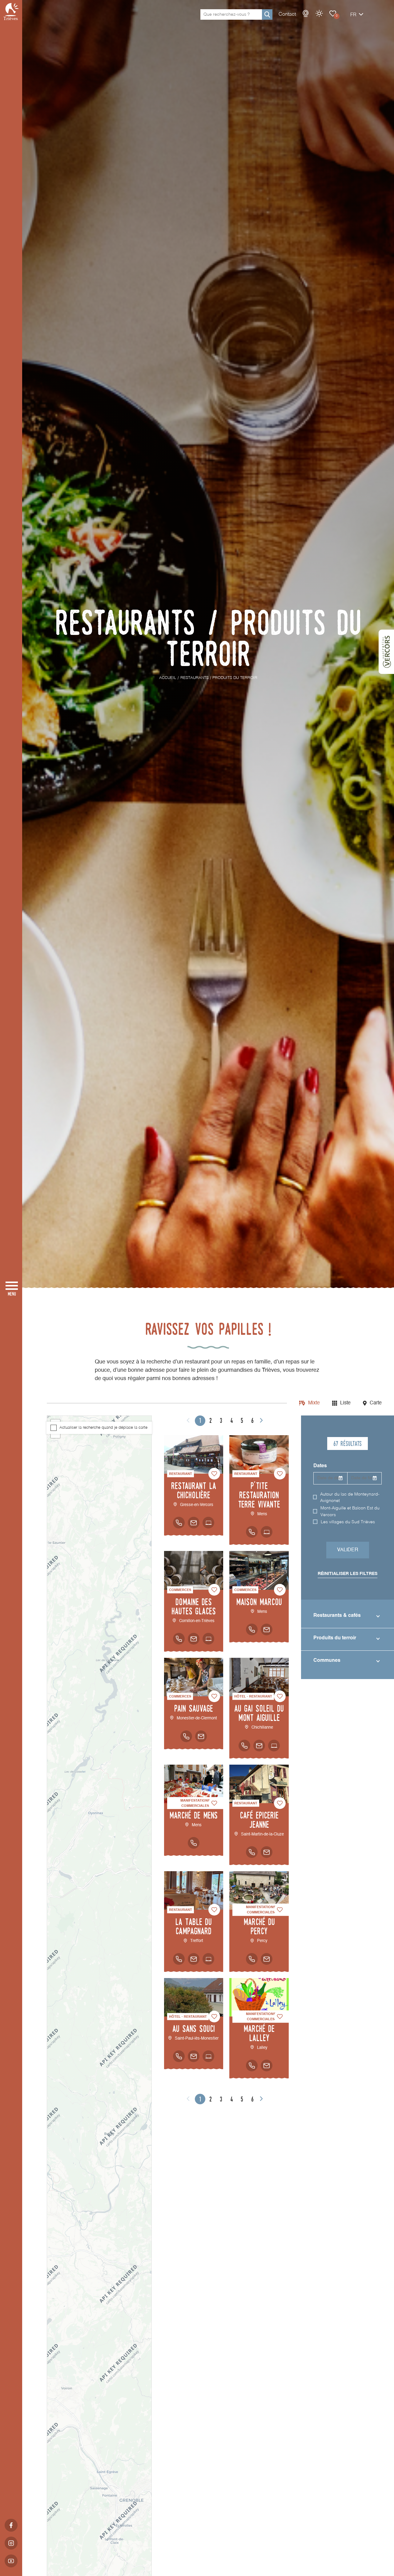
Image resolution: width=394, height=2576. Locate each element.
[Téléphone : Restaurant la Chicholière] (179, 1523)
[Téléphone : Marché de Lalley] (252, 2065)
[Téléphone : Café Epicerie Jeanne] (252, 1852)
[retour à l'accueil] (11, 12)
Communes (327, 1661)
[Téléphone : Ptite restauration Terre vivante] (252, 1532)
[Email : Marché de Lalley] (267, 2065)
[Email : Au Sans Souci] (194, 2056)
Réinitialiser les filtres (348, 1574)
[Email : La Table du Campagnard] (194, 1959)
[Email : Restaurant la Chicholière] (194, 1523)
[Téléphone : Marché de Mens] (194, 1843)
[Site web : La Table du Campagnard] (208, 1959)
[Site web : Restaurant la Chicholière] (208, 1523)
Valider (348, 1550)
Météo (319, 14)
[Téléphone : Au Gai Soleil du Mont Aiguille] (244, 1746)
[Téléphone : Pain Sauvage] (186, 1736)
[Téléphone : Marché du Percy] (252, 1959)
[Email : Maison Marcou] (267, 1629)
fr (353, 15)
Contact (287, 14)
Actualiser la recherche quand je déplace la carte (103, 1428)
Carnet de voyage (333, 14)
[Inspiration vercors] (386, 652)
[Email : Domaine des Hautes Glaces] (194, 1639)
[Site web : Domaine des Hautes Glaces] (208, 1639)
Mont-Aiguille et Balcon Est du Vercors (350, 1512)
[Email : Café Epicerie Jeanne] (267, 1852)
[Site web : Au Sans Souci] (208, 2056)
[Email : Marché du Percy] (267, 1959)
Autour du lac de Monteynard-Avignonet (350, 1498)
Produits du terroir (335, 1638)
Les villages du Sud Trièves (348, 1522)
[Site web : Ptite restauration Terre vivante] (267, 1532)
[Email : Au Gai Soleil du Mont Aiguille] (259, 1746)
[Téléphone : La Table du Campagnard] (179, 1959)
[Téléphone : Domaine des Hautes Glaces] (179, 1639)
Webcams (306, 14)
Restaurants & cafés (337, 1616)
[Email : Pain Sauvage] (201, 1736)
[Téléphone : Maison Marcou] (252, 1629)
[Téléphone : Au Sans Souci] (179, 2056)
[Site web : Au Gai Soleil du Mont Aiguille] (274, 1746)
